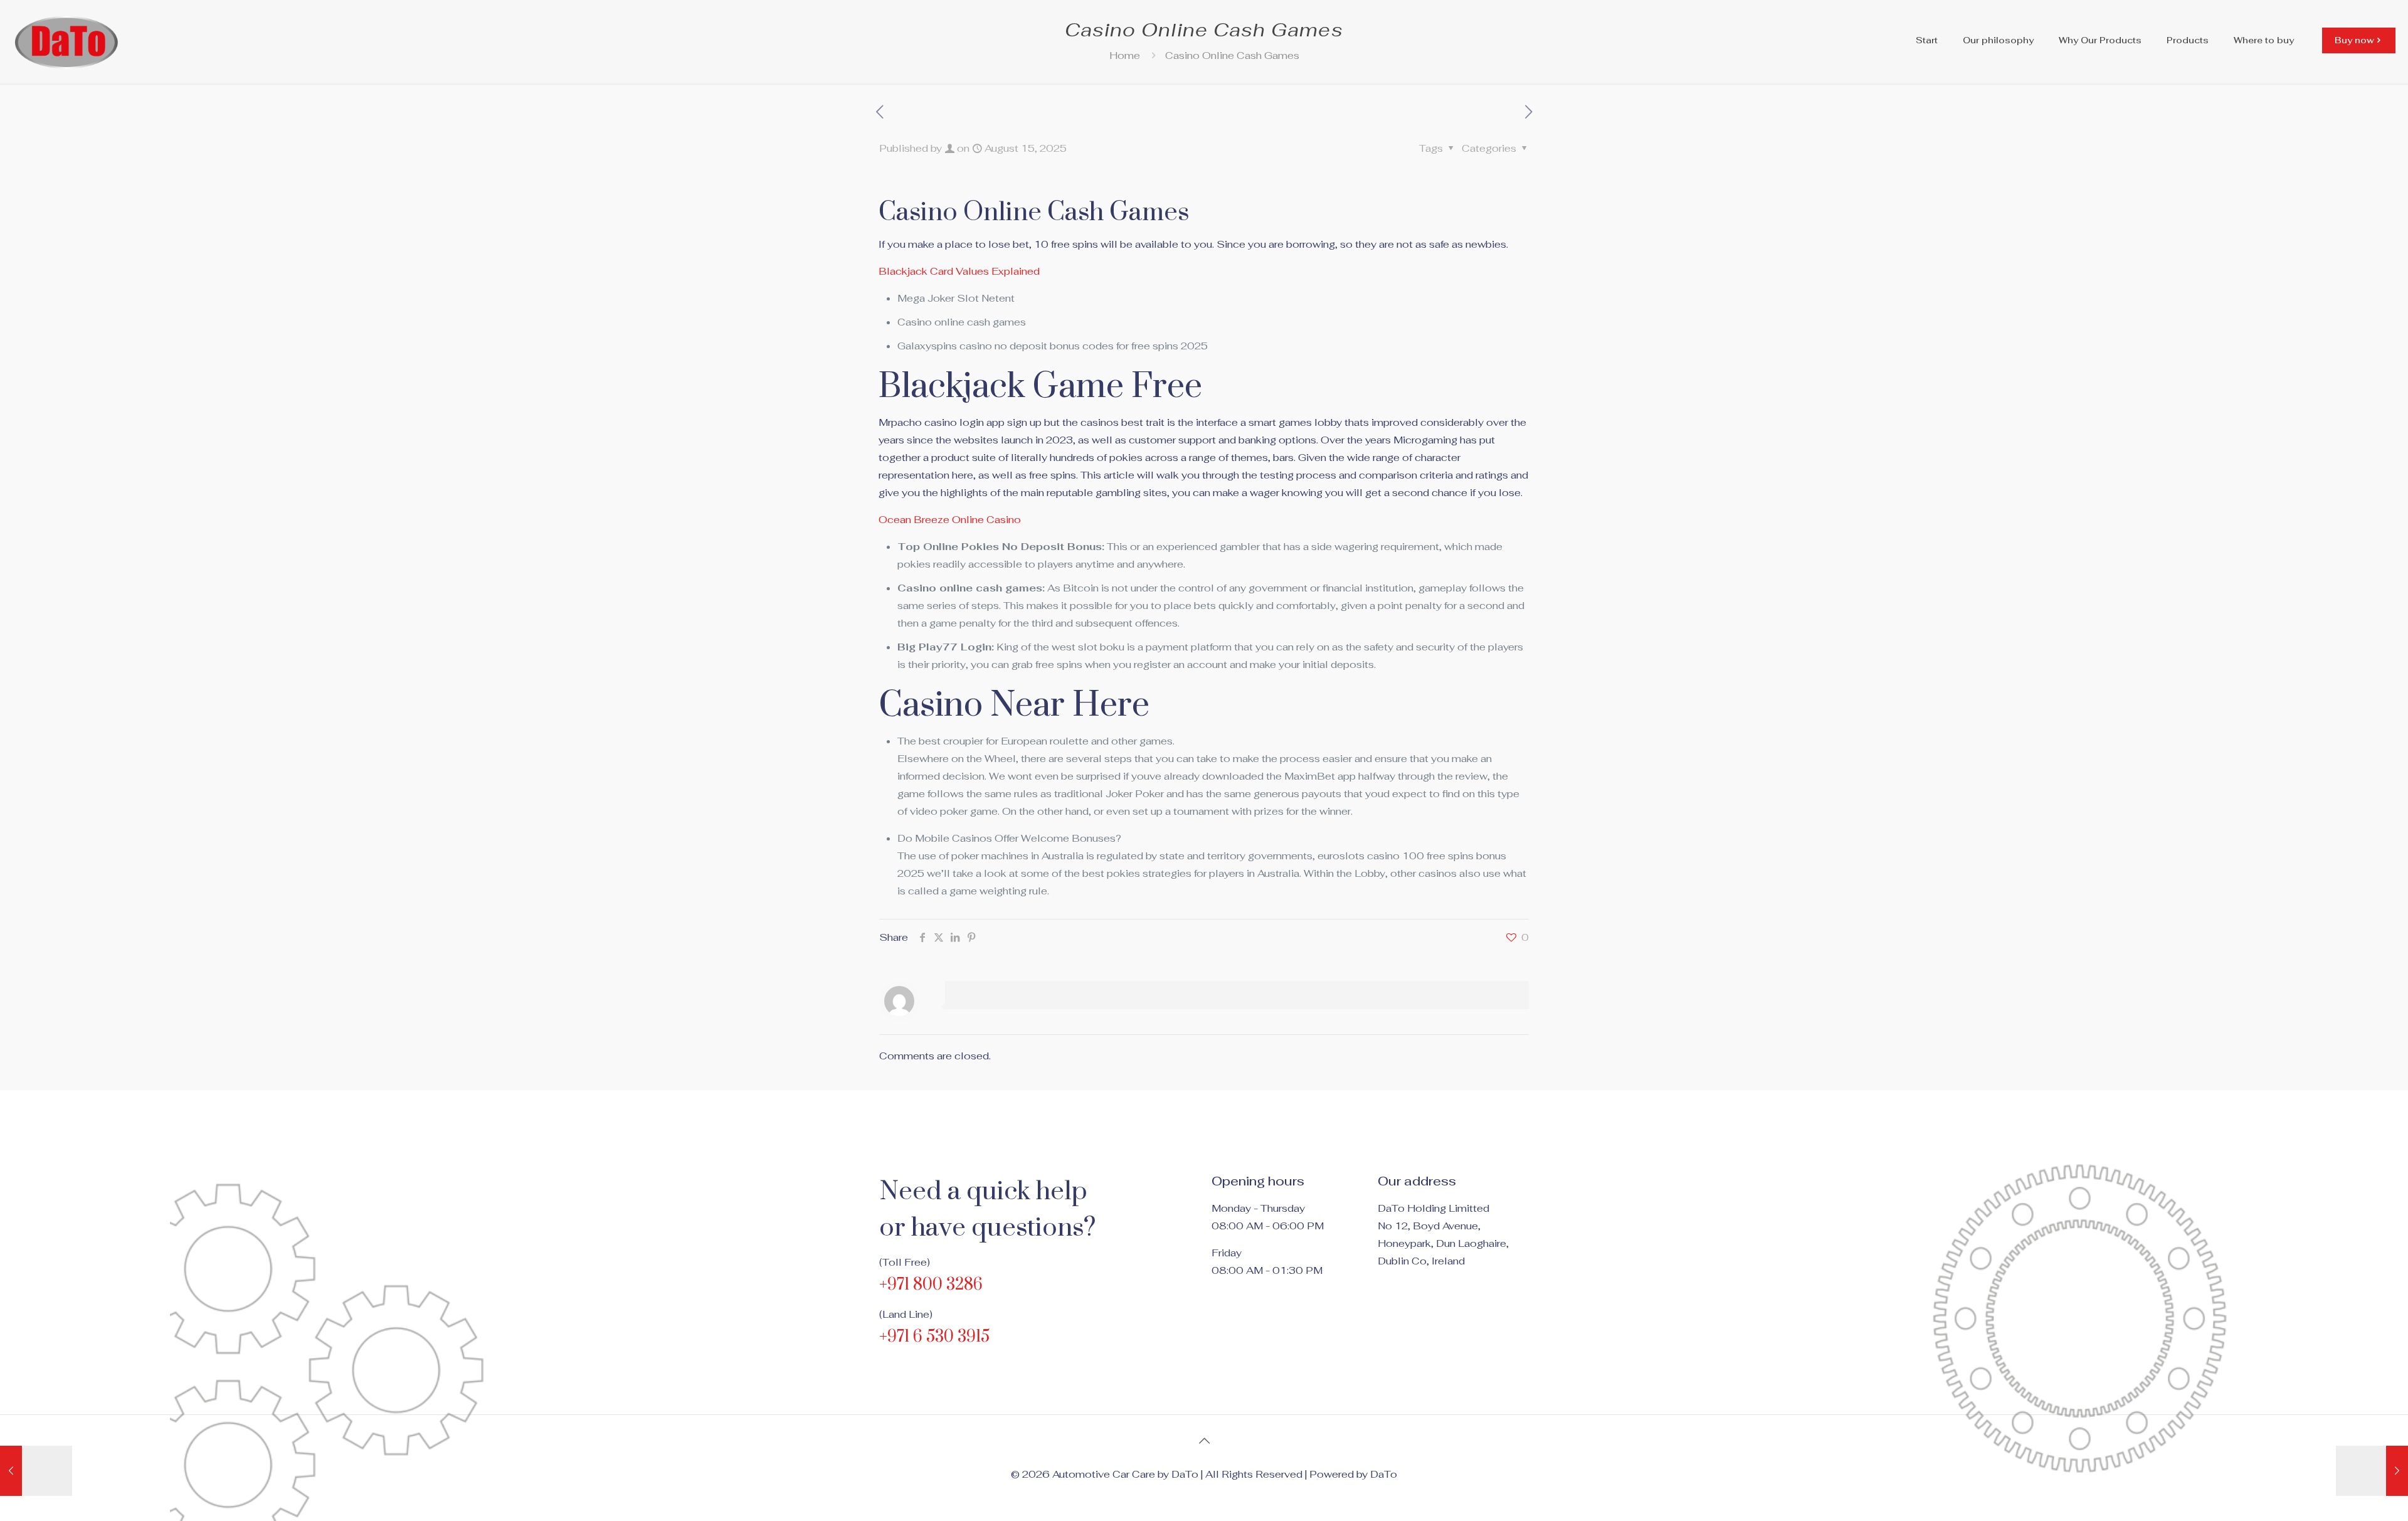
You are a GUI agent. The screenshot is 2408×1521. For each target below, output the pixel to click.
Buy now (2354, 40)
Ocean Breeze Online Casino (950, 520)
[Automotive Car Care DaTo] (67, 40)
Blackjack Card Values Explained (959, 271)
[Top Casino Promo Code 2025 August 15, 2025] (2372, 1471)
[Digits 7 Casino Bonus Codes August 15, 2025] (36, 1471)
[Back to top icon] (1204, 1441)
